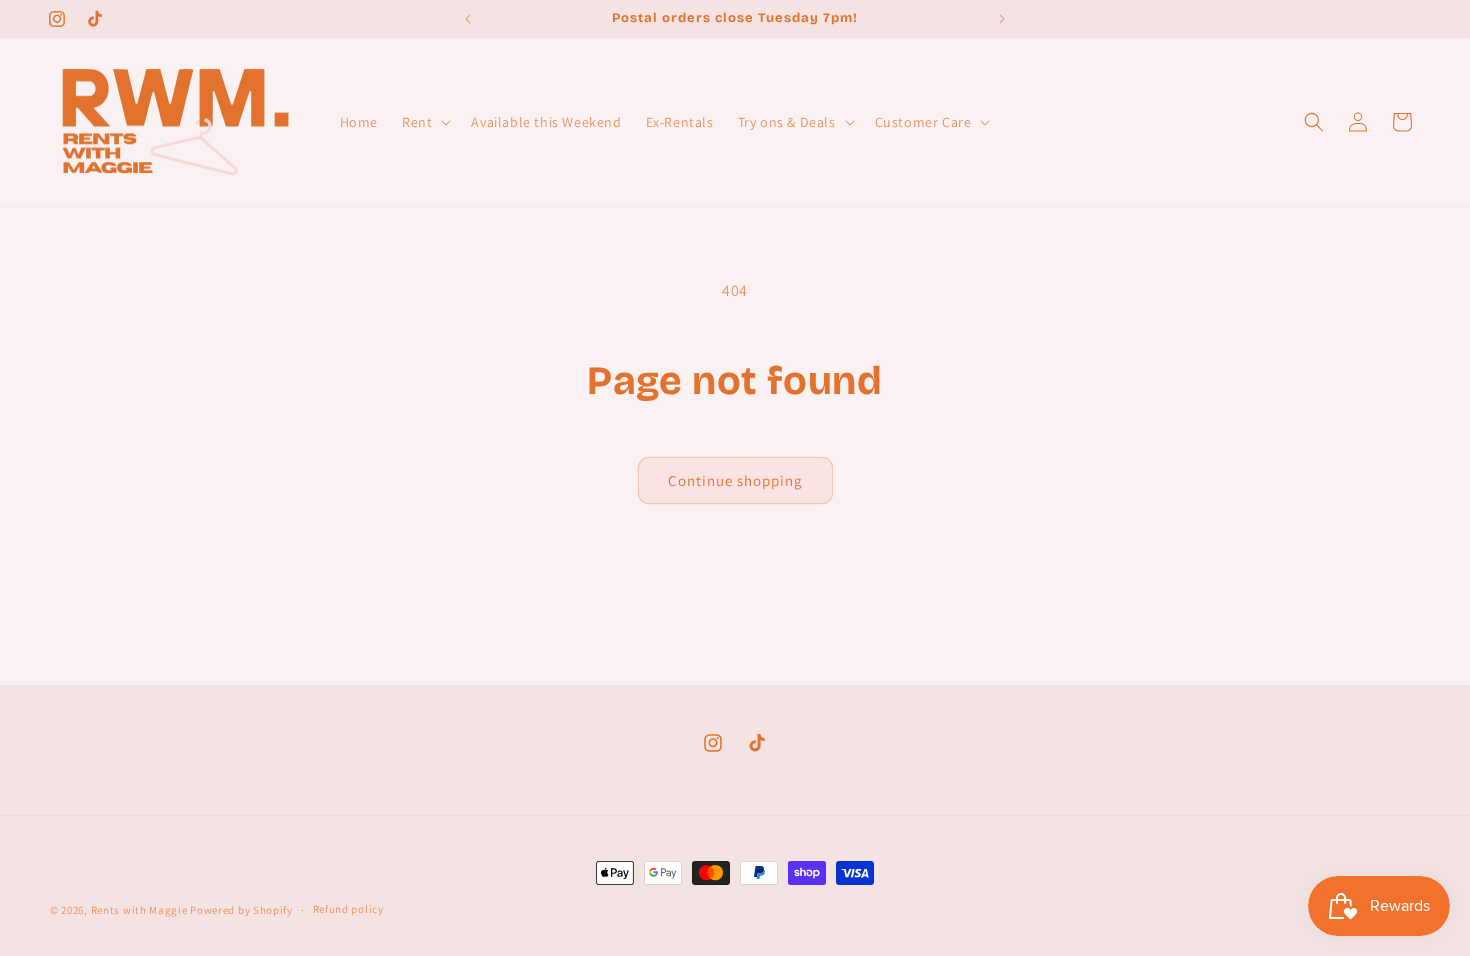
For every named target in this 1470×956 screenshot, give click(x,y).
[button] (424, 122)
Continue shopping (735, 480)
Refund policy (348, 909)
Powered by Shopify (241, 910)
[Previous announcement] (468, 19)
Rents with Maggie (139, 910)
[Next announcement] (1002, 19)
